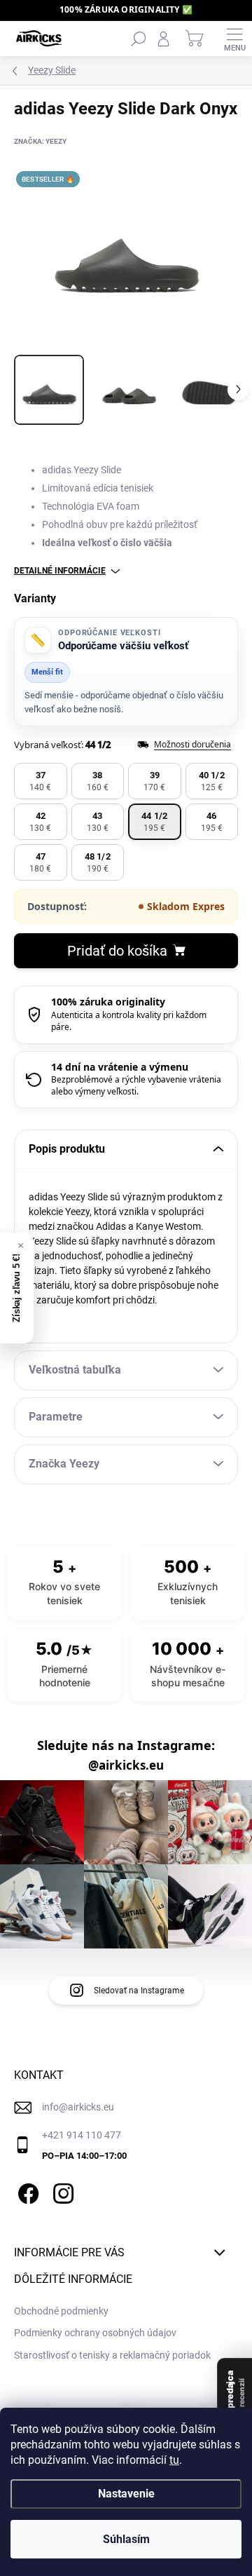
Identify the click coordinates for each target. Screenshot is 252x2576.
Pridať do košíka (117, 951)
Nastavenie (126, 2494)
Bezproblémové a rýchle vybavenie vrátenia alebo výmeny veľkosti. (136, 1085)
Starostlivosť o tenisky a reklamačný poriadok (112, 2355)
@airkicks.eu (126, 1765)
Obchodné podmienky (61, 2311)
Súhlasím (126, 2539)
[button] (41, 781)
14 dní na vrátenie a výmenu (120, 1067)
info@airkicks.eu (78, 2107)
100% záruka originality (108, 1002)
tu (174, 2460)
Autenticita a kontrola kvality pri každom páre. (129, 1021)
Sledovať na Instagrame (139, 1991)
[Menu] (234, 39)
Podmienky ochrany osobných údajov (95, 2333)
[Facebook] (26, 2191)
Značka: (40, 141)
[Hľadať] (139, 39)
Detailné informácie (60, 571)
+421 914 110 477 (82, 2135)
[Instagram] (61, 2191)
